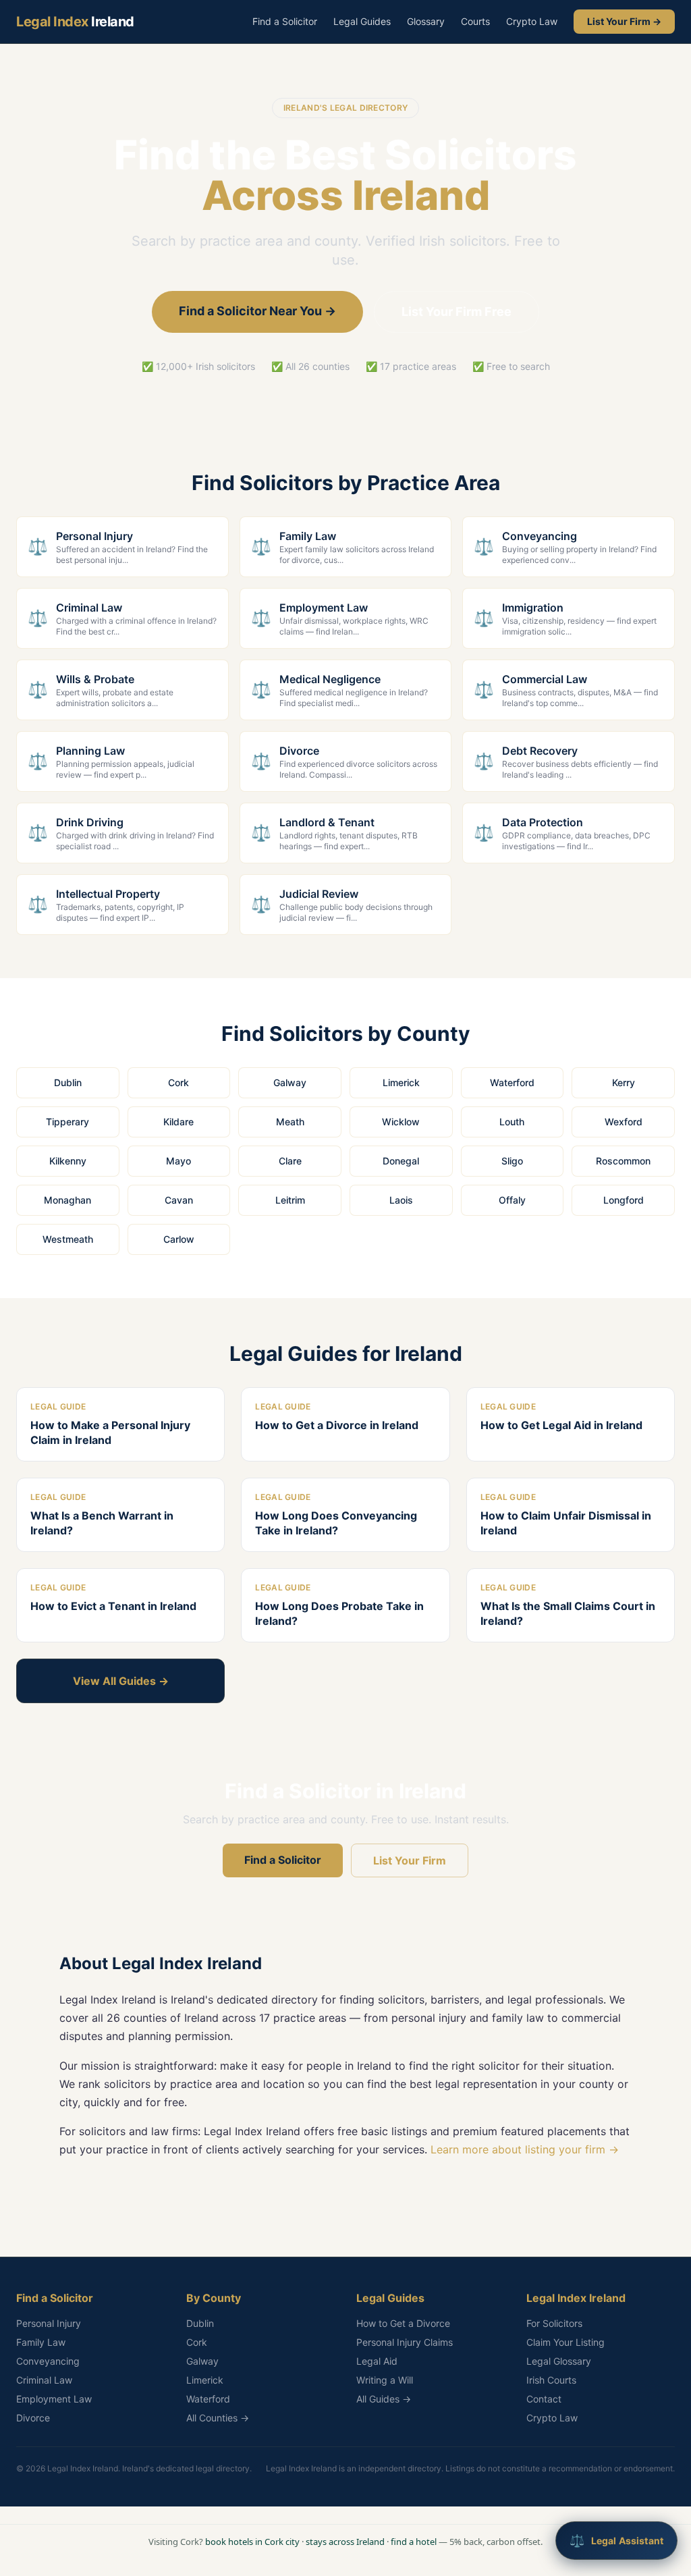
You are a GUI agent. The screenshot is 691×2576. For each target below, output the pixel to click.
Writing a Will (385, 2380)
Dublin (68, 1082)
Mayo (178, 1161)
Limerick (401, 1082)
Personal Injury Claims (405, 2342)
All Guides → (384, 2399)
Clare (290, 1161)
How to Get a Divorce (403, 2323)
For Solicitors (554, 2323)
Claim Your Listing (565, 2342)
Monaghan (67, 1200)
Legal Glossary (559, 2361)
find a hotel (414, 2542)
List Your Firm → (624, 21)
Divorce (33, 2418)
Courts (475, 21)
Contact (544, 2399)
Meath (290, 1122)
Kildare (178, 1122)
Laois (401, 1200)
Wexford (624, 1122)
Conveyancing (48, 2361)
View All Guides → (121, 1681)
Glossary (426, 21)
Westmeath (68, 1239)
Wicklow (401, 1122)
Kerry (624, 1082)
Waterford (512, 1082)
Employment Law (54, 2399)
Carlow (179, 1239)
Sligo (512, 1161)
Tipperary (67, 1122)
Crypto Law (532, 21)
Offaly (512, 1200)
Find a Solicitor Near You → (257, 311)
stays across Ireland (345, 2542)
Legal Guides (362, 21)
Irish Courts (551, 2380)
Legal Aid (377, 2361)
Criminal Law (44, 2380)
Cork (178, 1082)
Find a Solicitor (285, 21)
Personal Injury (49, 2323)
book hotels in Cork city (252, 2542)
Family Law (41, 2342)
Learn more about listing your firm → (525, 2149)
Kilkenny (68, 1161)
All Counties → (218, 2418)
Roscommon (623, 1161)
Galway (290, 1082)
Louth (512, 1122)
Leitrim (290, 1200)
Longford (624, 1200)
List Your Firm (410, 1860)
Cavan (179, 1200)
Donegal (401, 1161)
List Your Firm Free (457, 312)
